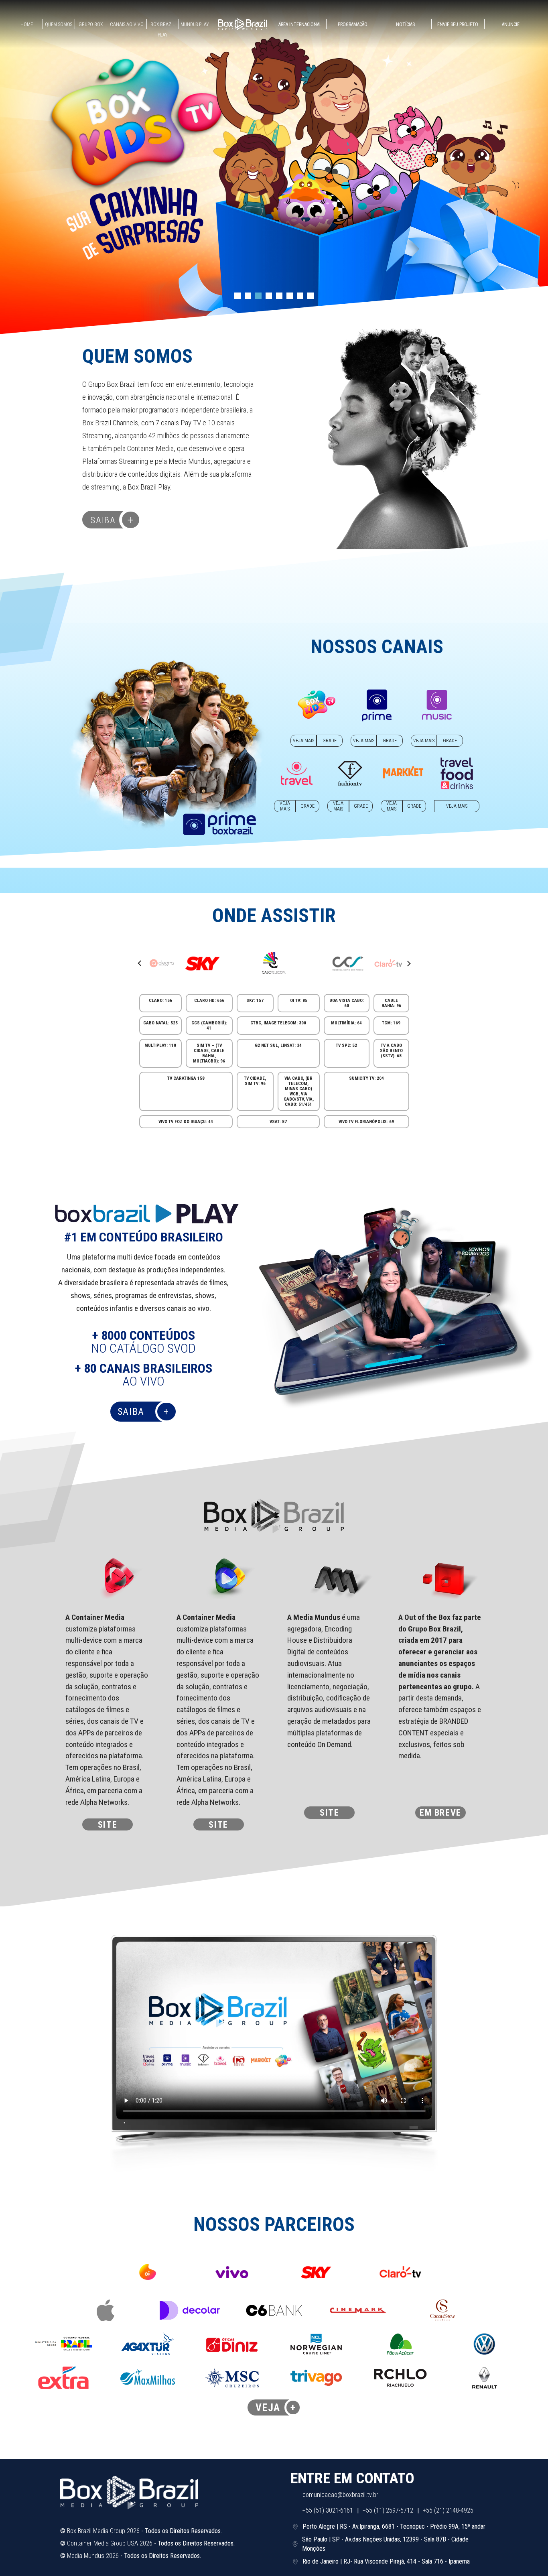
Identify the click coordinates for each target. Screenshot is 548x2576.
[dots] (237, 296)
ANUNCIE (511, 24)
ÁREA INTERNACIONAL (300, 24)
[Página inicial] (243, 24)
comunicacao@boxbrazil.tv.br (340, 2495)
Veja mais (303, 741)
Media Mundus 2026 (93, 2556)
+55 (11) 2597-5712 (388, 2510)
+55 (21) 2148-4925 (448, 2510)
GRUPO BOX (91, 24)
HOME (27, 24)
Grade (330, 741)
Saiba (112, 520)
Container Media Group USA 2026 (110, 2543)
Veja (276, 2407)
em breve (440, 1812)
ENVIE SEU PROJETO (458, 24)
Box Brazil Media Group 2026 (103, 2531)
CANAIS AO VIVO (127, 24)
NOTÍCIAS (405, 24)
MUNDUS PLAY (195, 24)
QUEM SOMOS (59, 24)
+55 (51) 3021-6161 (328, 2510)
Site (108, 1824)
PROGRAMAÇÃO (353, 24)
